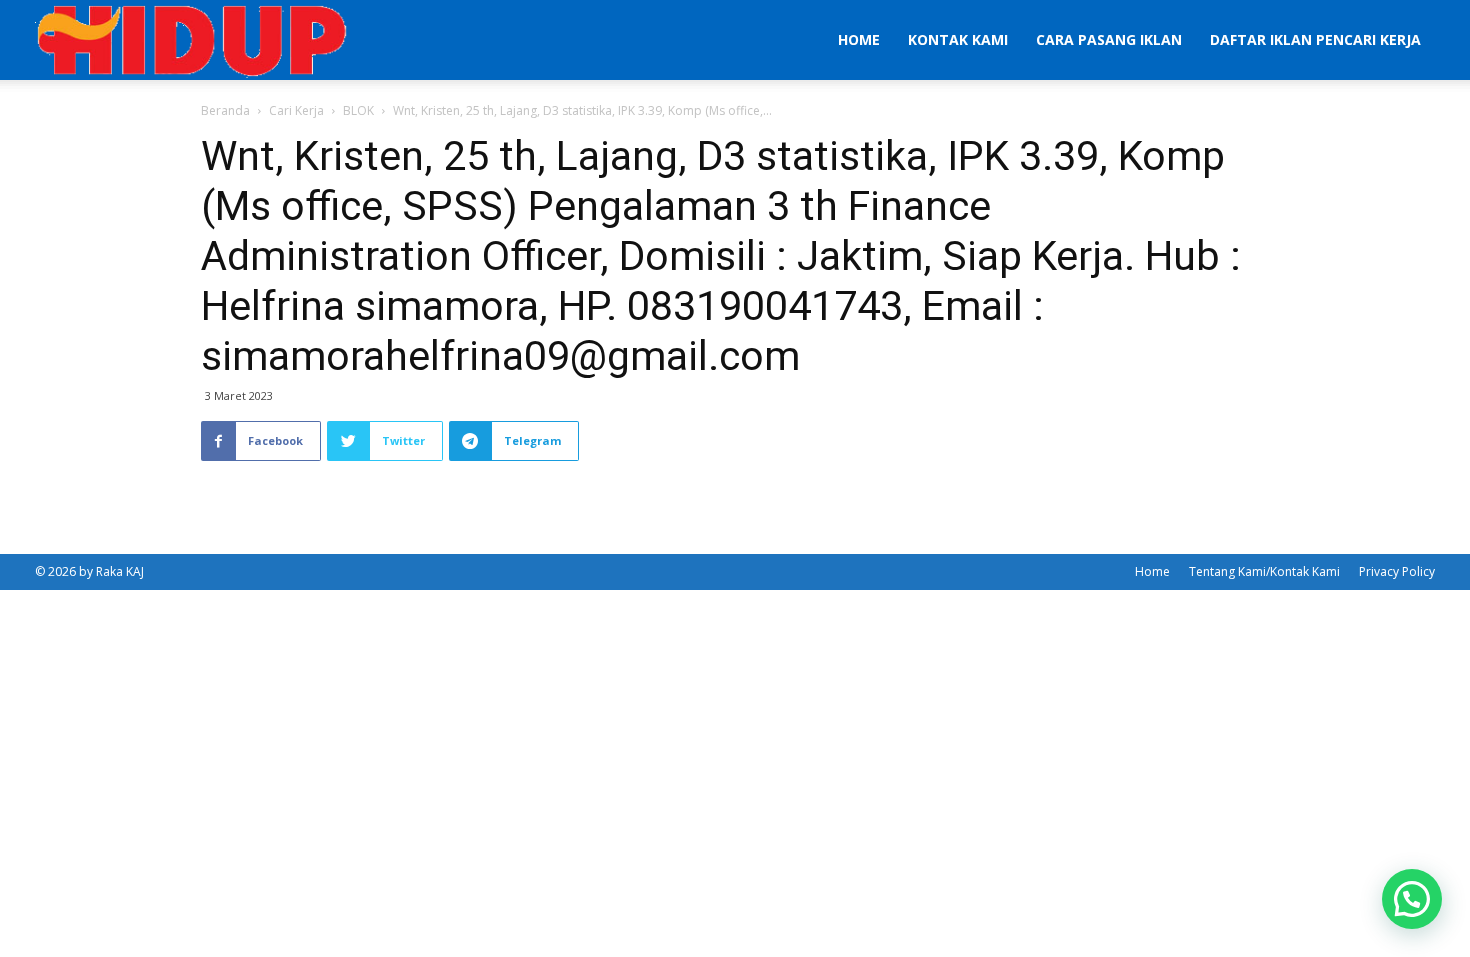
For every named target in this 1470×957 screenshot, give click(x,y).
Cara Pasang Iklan (1109, 39)
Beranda (225, 110)
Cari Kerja (296, 110)
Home (859, 39)
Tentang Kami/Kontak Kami (1264, 571)
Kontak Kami (958, 39)
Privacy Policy (1397, 571)
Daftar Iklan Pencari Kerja (1315, 39)
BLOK (358, 110)
